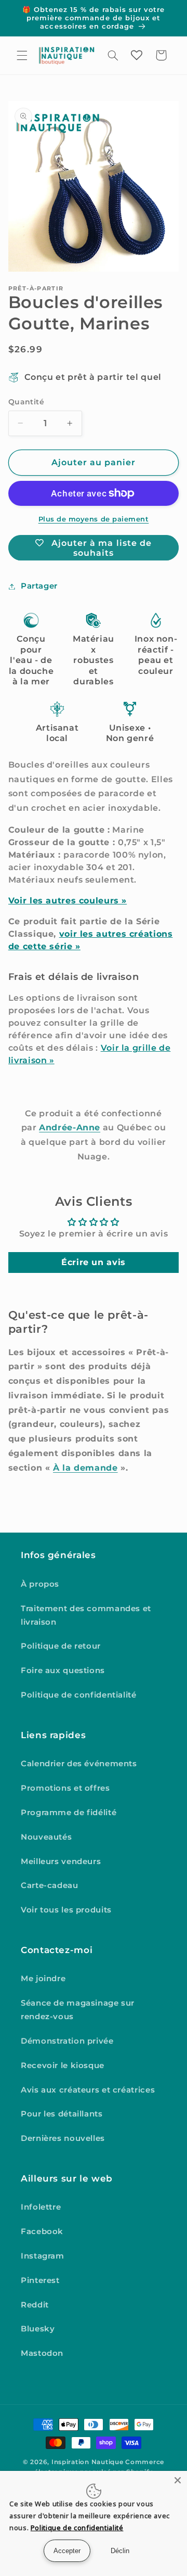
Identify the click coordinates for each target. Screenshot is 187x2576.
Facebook (42, 2231)
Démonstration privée (67, 2041)
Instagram (43, 2256)
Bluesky (38, 2329)
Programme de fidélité (69, 1813)
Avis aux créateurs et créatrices (88, 2090)
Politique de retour (61, 1646)
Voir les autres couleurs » (68, 901)
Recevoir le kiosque (63, 2065)
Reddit (35, 2305)
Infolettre (41, 2207)
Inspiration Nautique (88, 2462)
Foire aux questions (63, 1670)
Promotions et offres (65, 1788)
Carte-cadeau (50, 1885)
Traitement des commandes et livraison (86, 1615)
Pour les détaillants (62, 2114)
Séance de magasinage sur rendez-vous (78, 2010)
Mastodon (42, 2353)
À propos (40, 1584)
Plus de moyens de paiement (94, 519)
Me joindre (43, 1979)
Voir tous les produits (66, 1910)
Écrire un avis (94, 1262)
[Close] (178, 2480)
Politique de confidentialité (79, 1695)
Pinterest (40, 2280)
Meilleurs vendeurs (61, 1861)
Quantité (26, 402)
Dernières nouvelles (63, 2138)
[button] (22, 55)
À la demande (85, 1468)
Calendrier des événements (79, 1764)
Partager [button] (39, 586)
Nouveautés (46, 1837)
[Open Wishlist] (137, 55)
